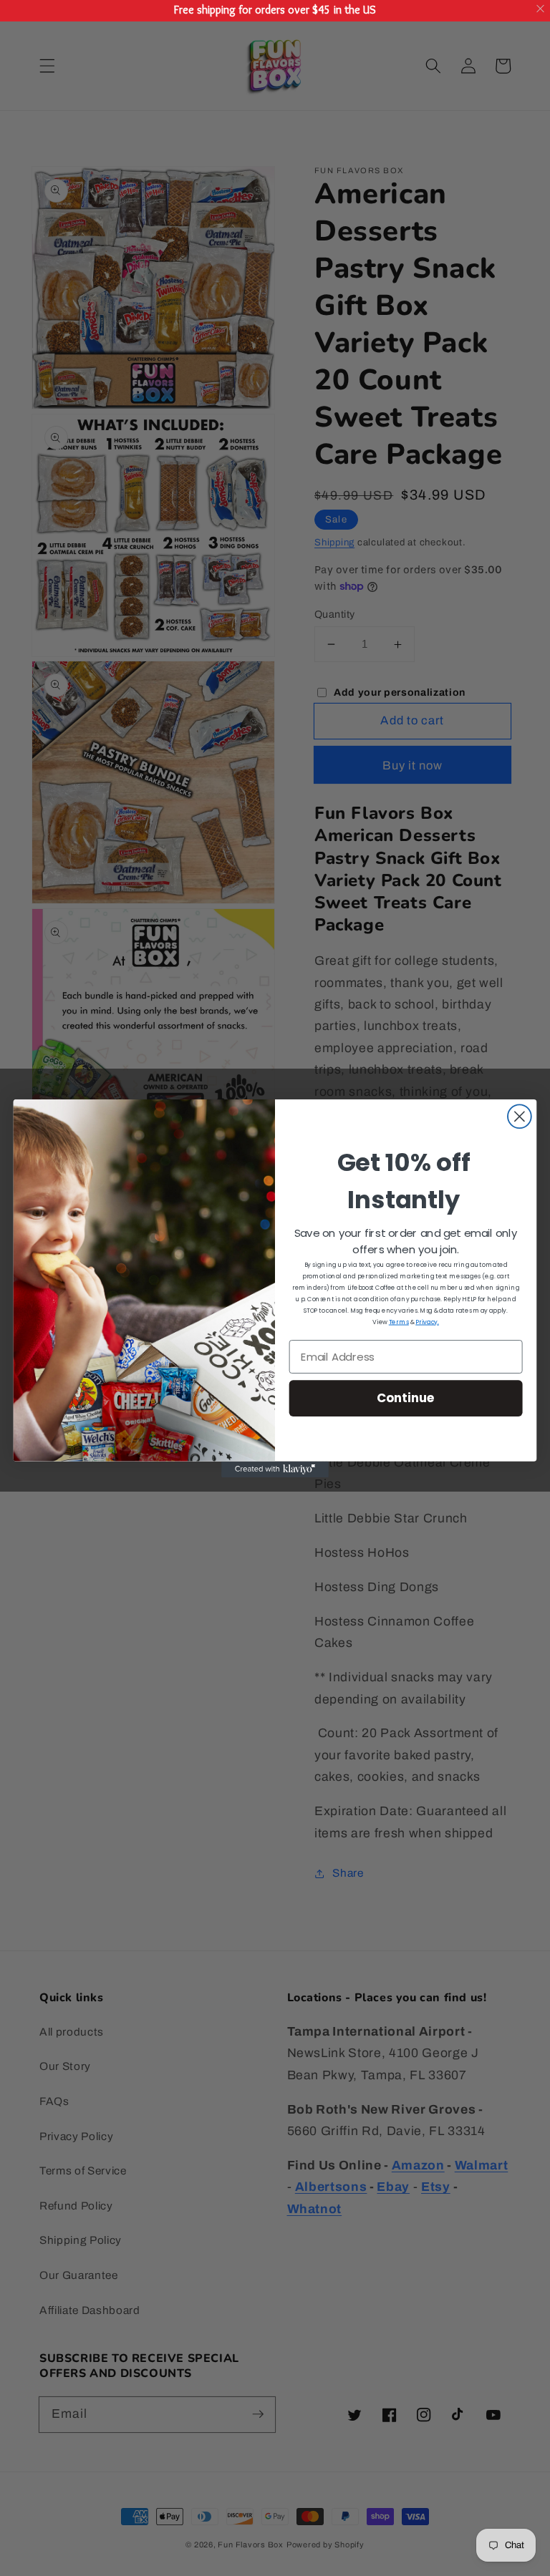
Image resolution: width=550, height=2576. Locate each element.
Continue (406, 1398)
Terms (399, 1322)
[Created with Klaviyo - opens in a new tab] (275, 1469)
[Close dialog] (520, 1116)
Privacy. (427, 1322)
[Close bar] (541, 9)
